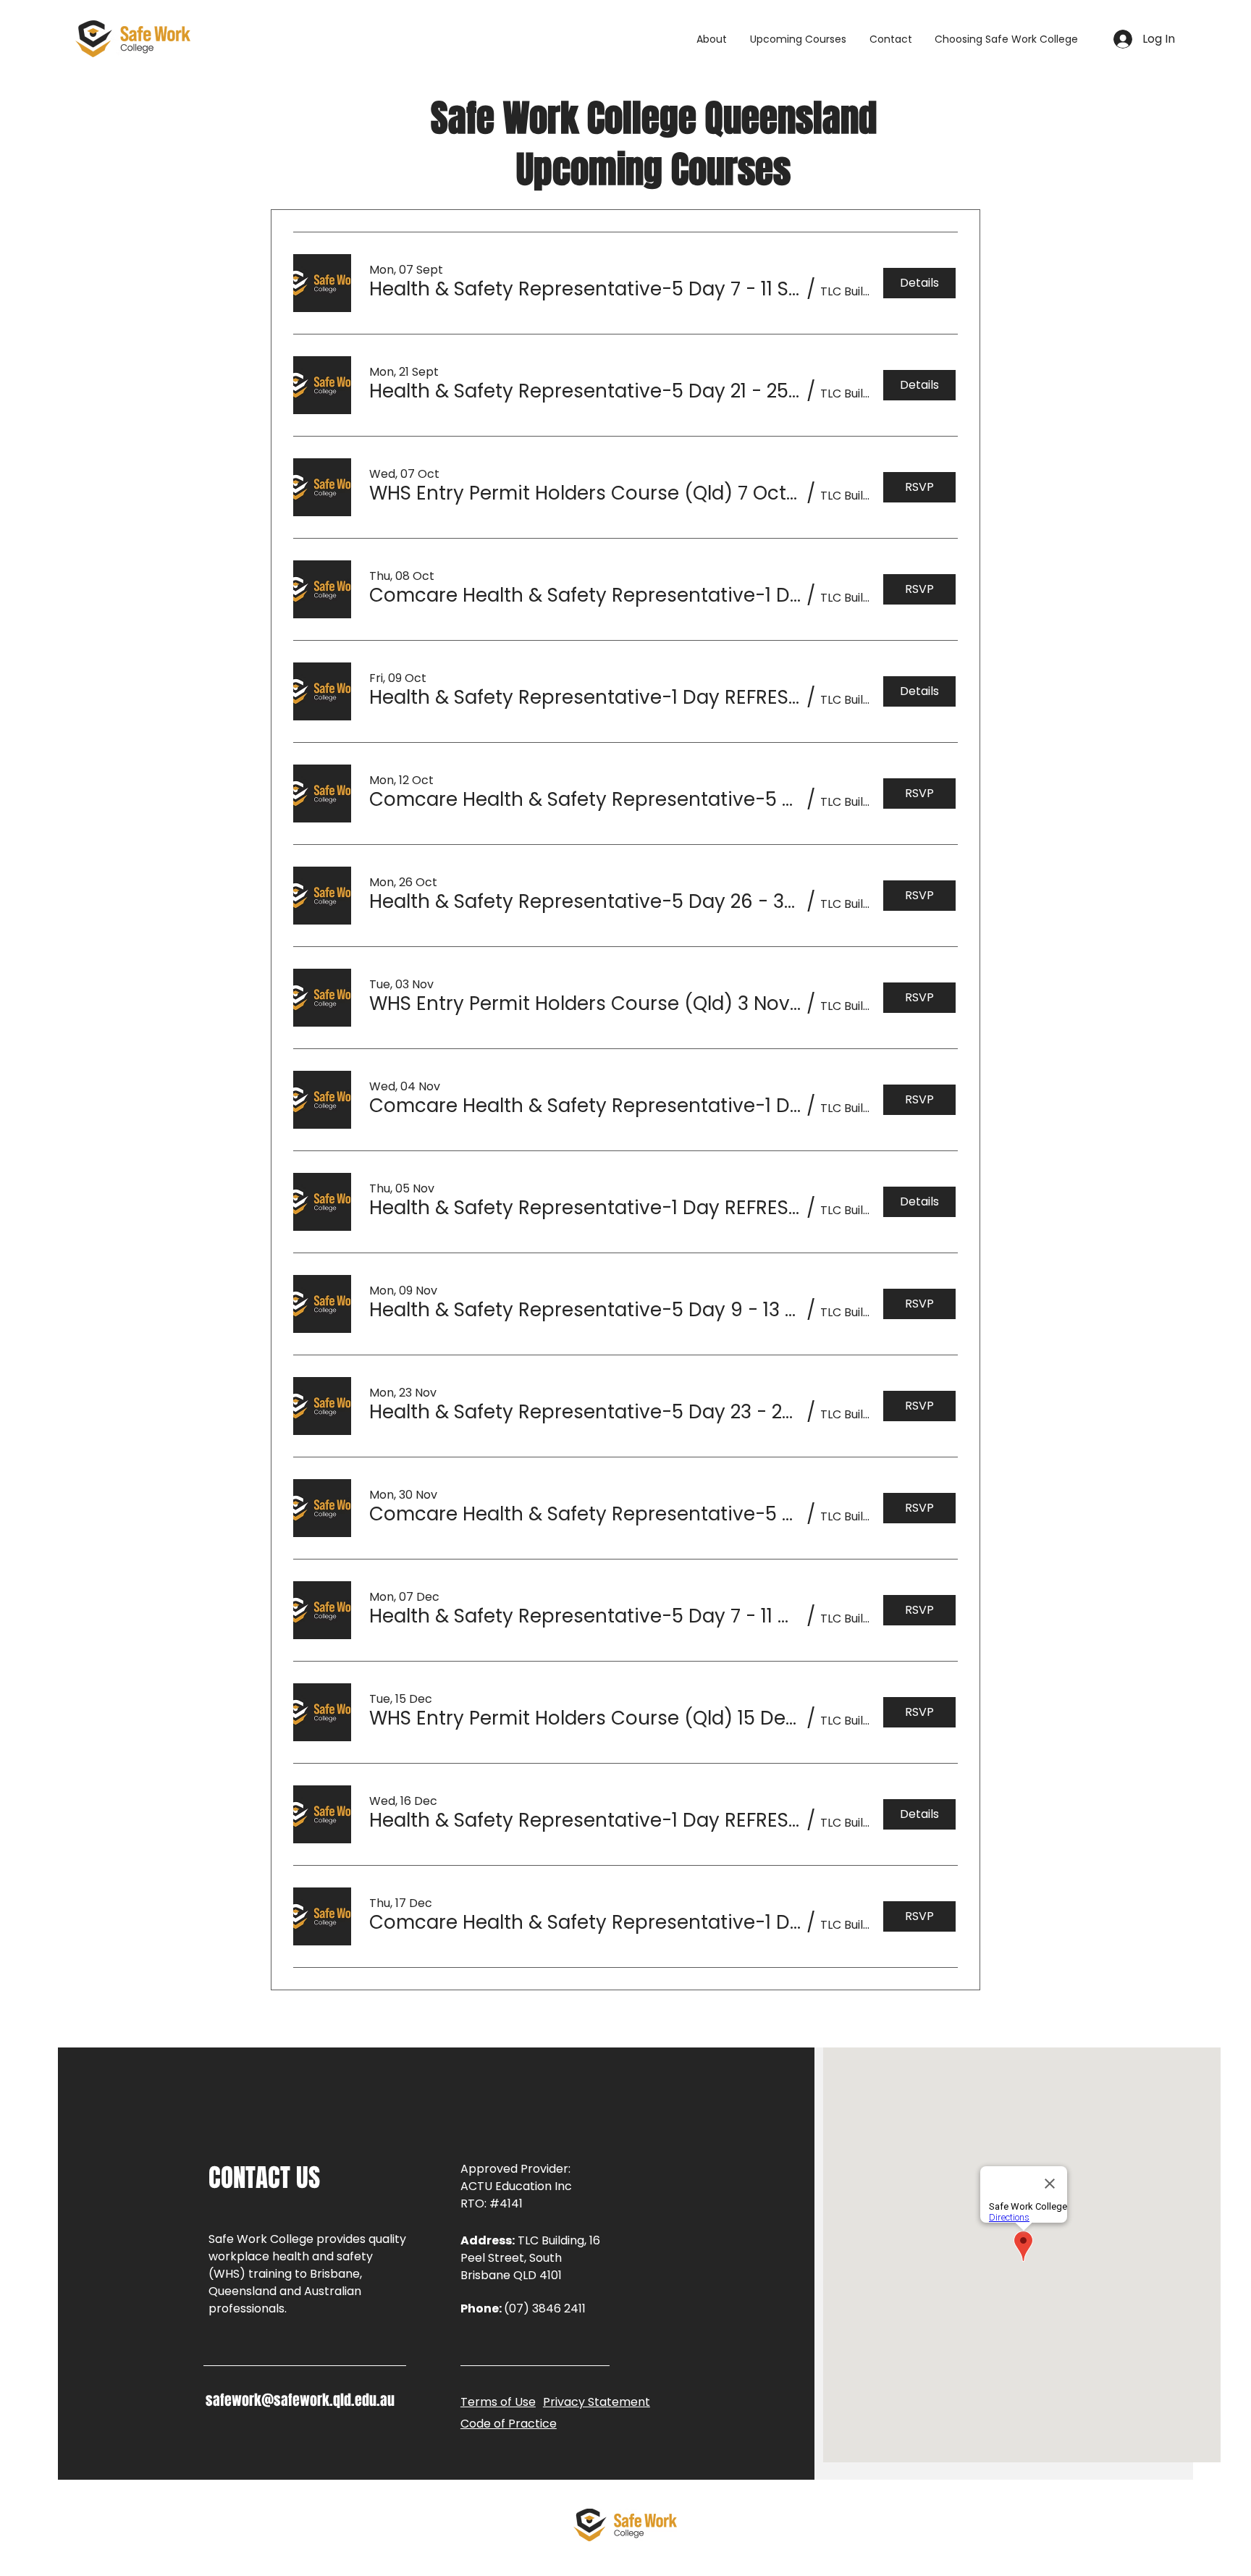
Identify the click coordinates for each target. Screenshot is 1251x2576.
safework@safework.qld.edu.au (300, 2400)
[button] (1006, 39)
